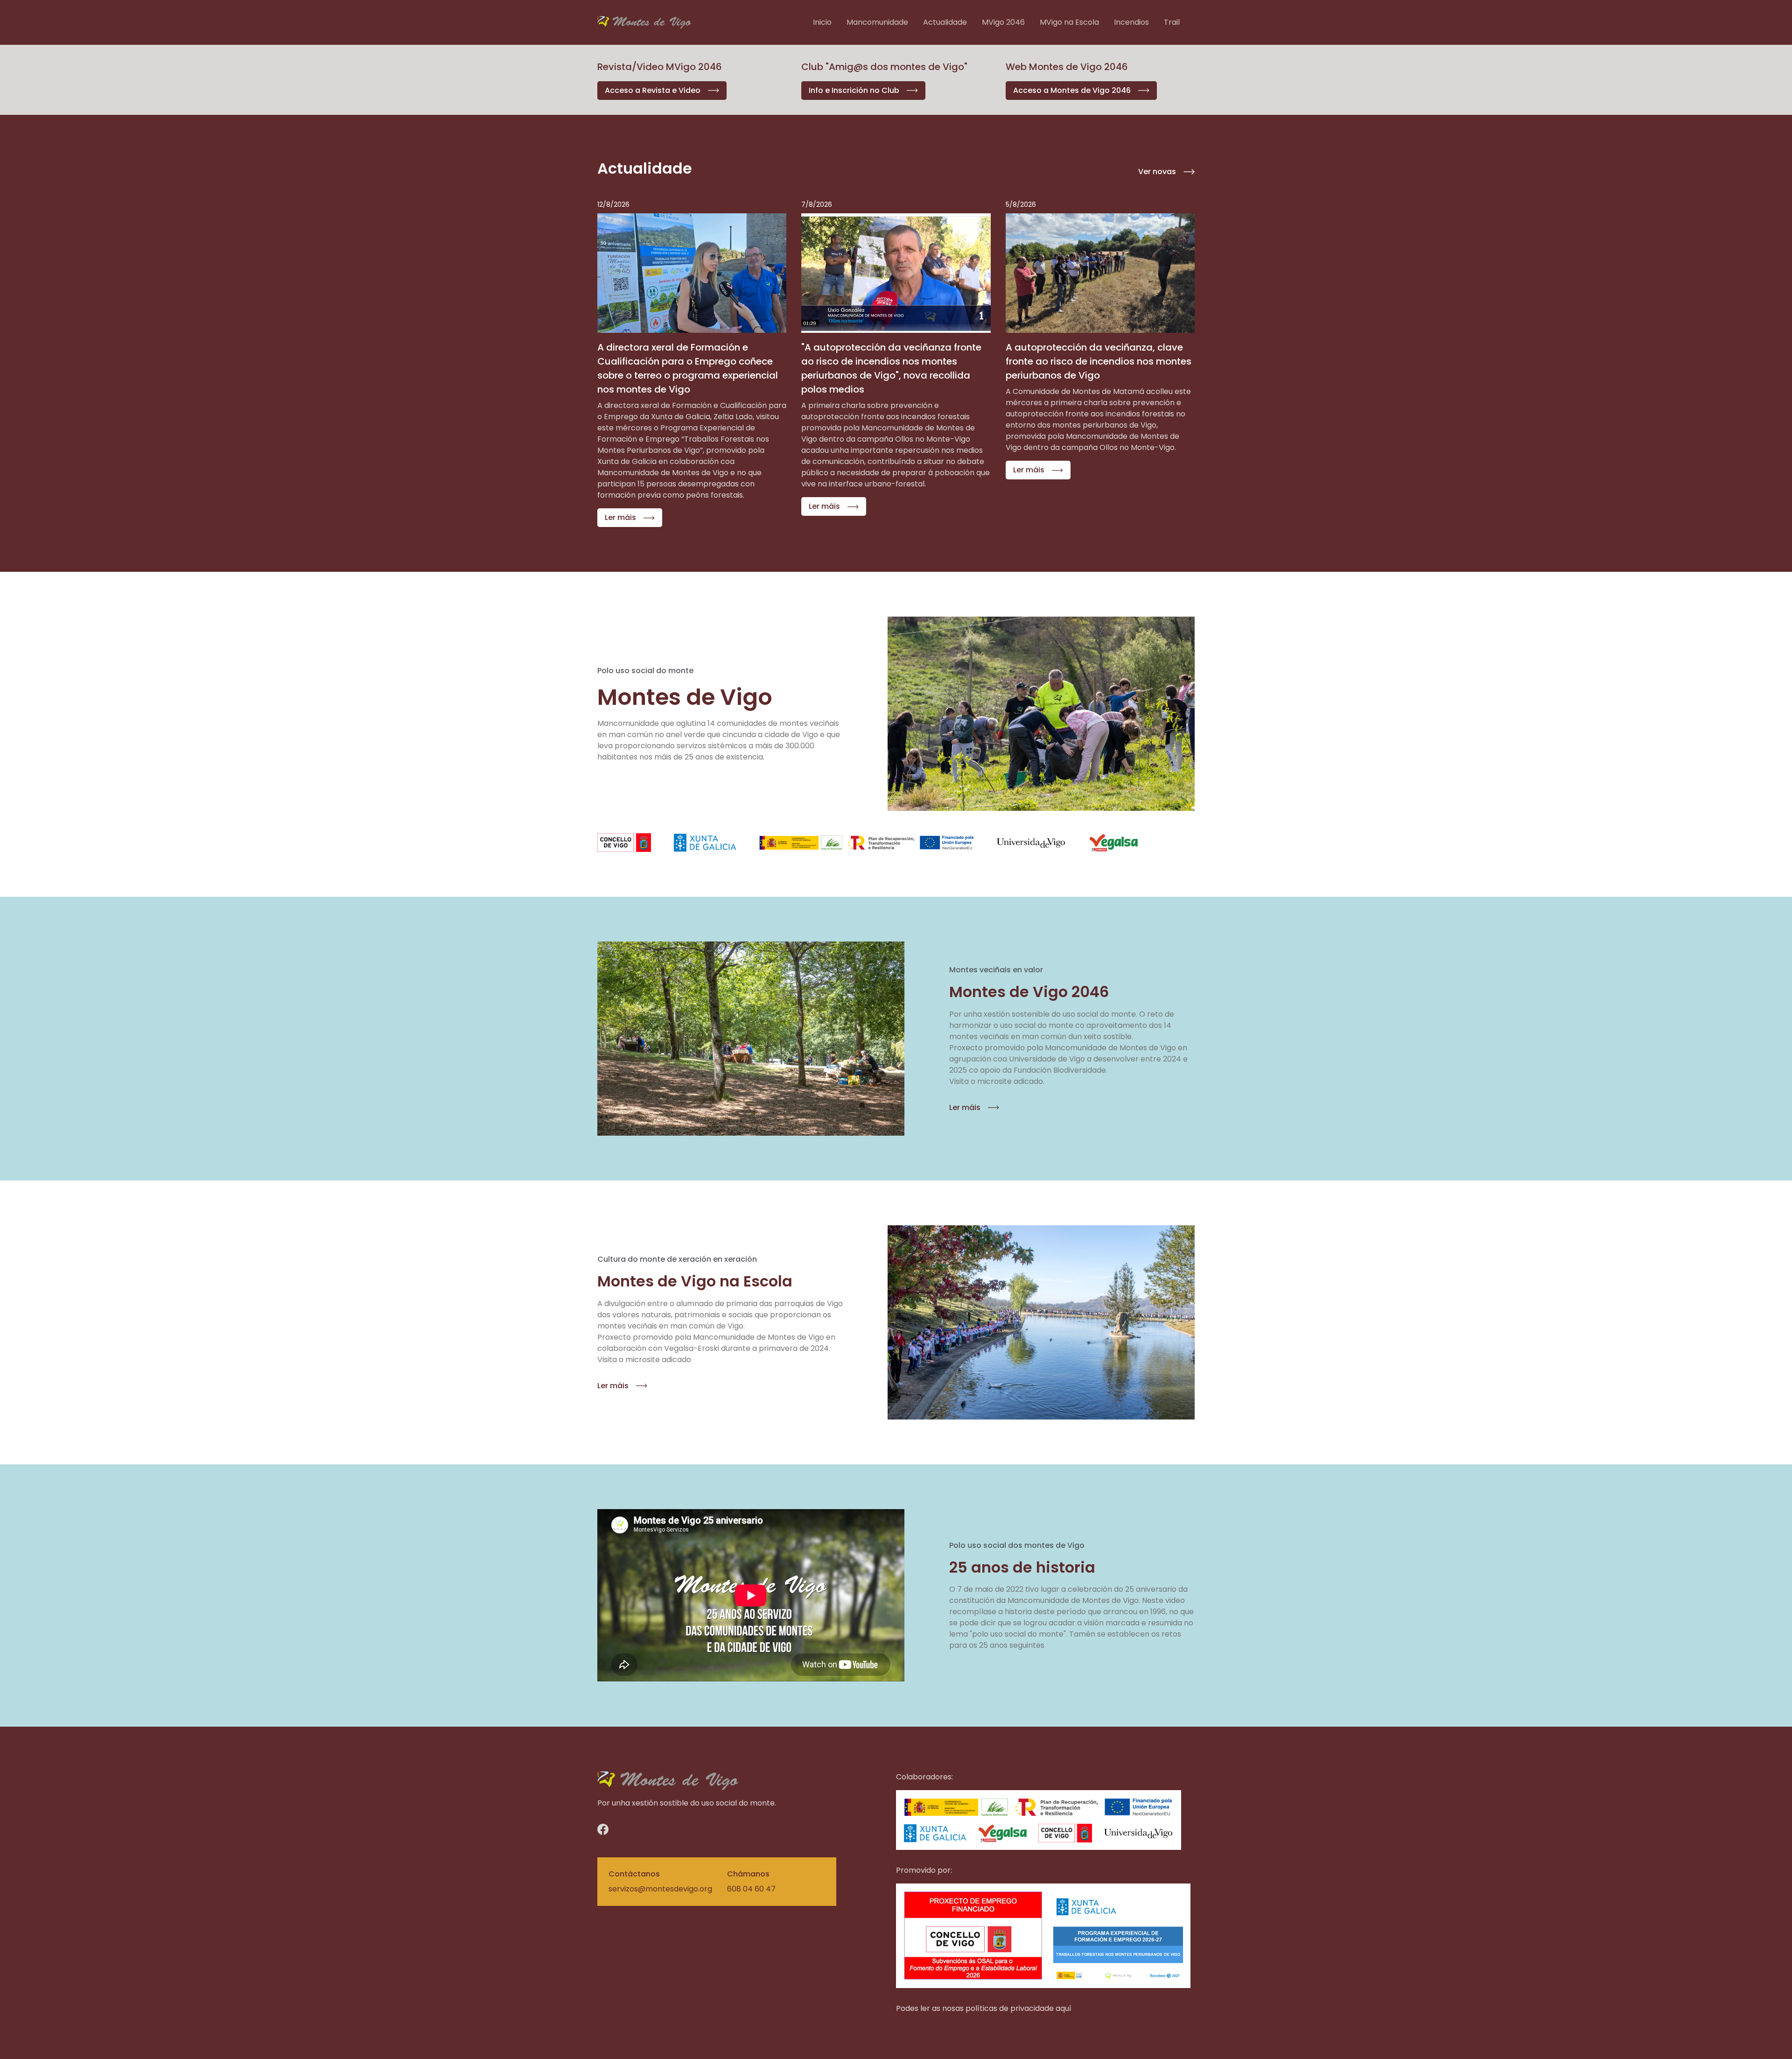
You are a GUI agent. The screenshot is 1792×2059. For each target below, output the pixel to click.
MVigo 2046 (1003, 22)
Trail (1172, 22)
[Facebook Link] (624, 1829)
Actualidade (945, 22)
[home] (644, 22)
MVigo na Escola (1069, 22)
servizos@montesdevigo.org (660, 1889)
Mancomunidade (877, 22)
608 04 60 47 (751, 1889)
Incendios (1131, 22)
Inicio (822, 22)
